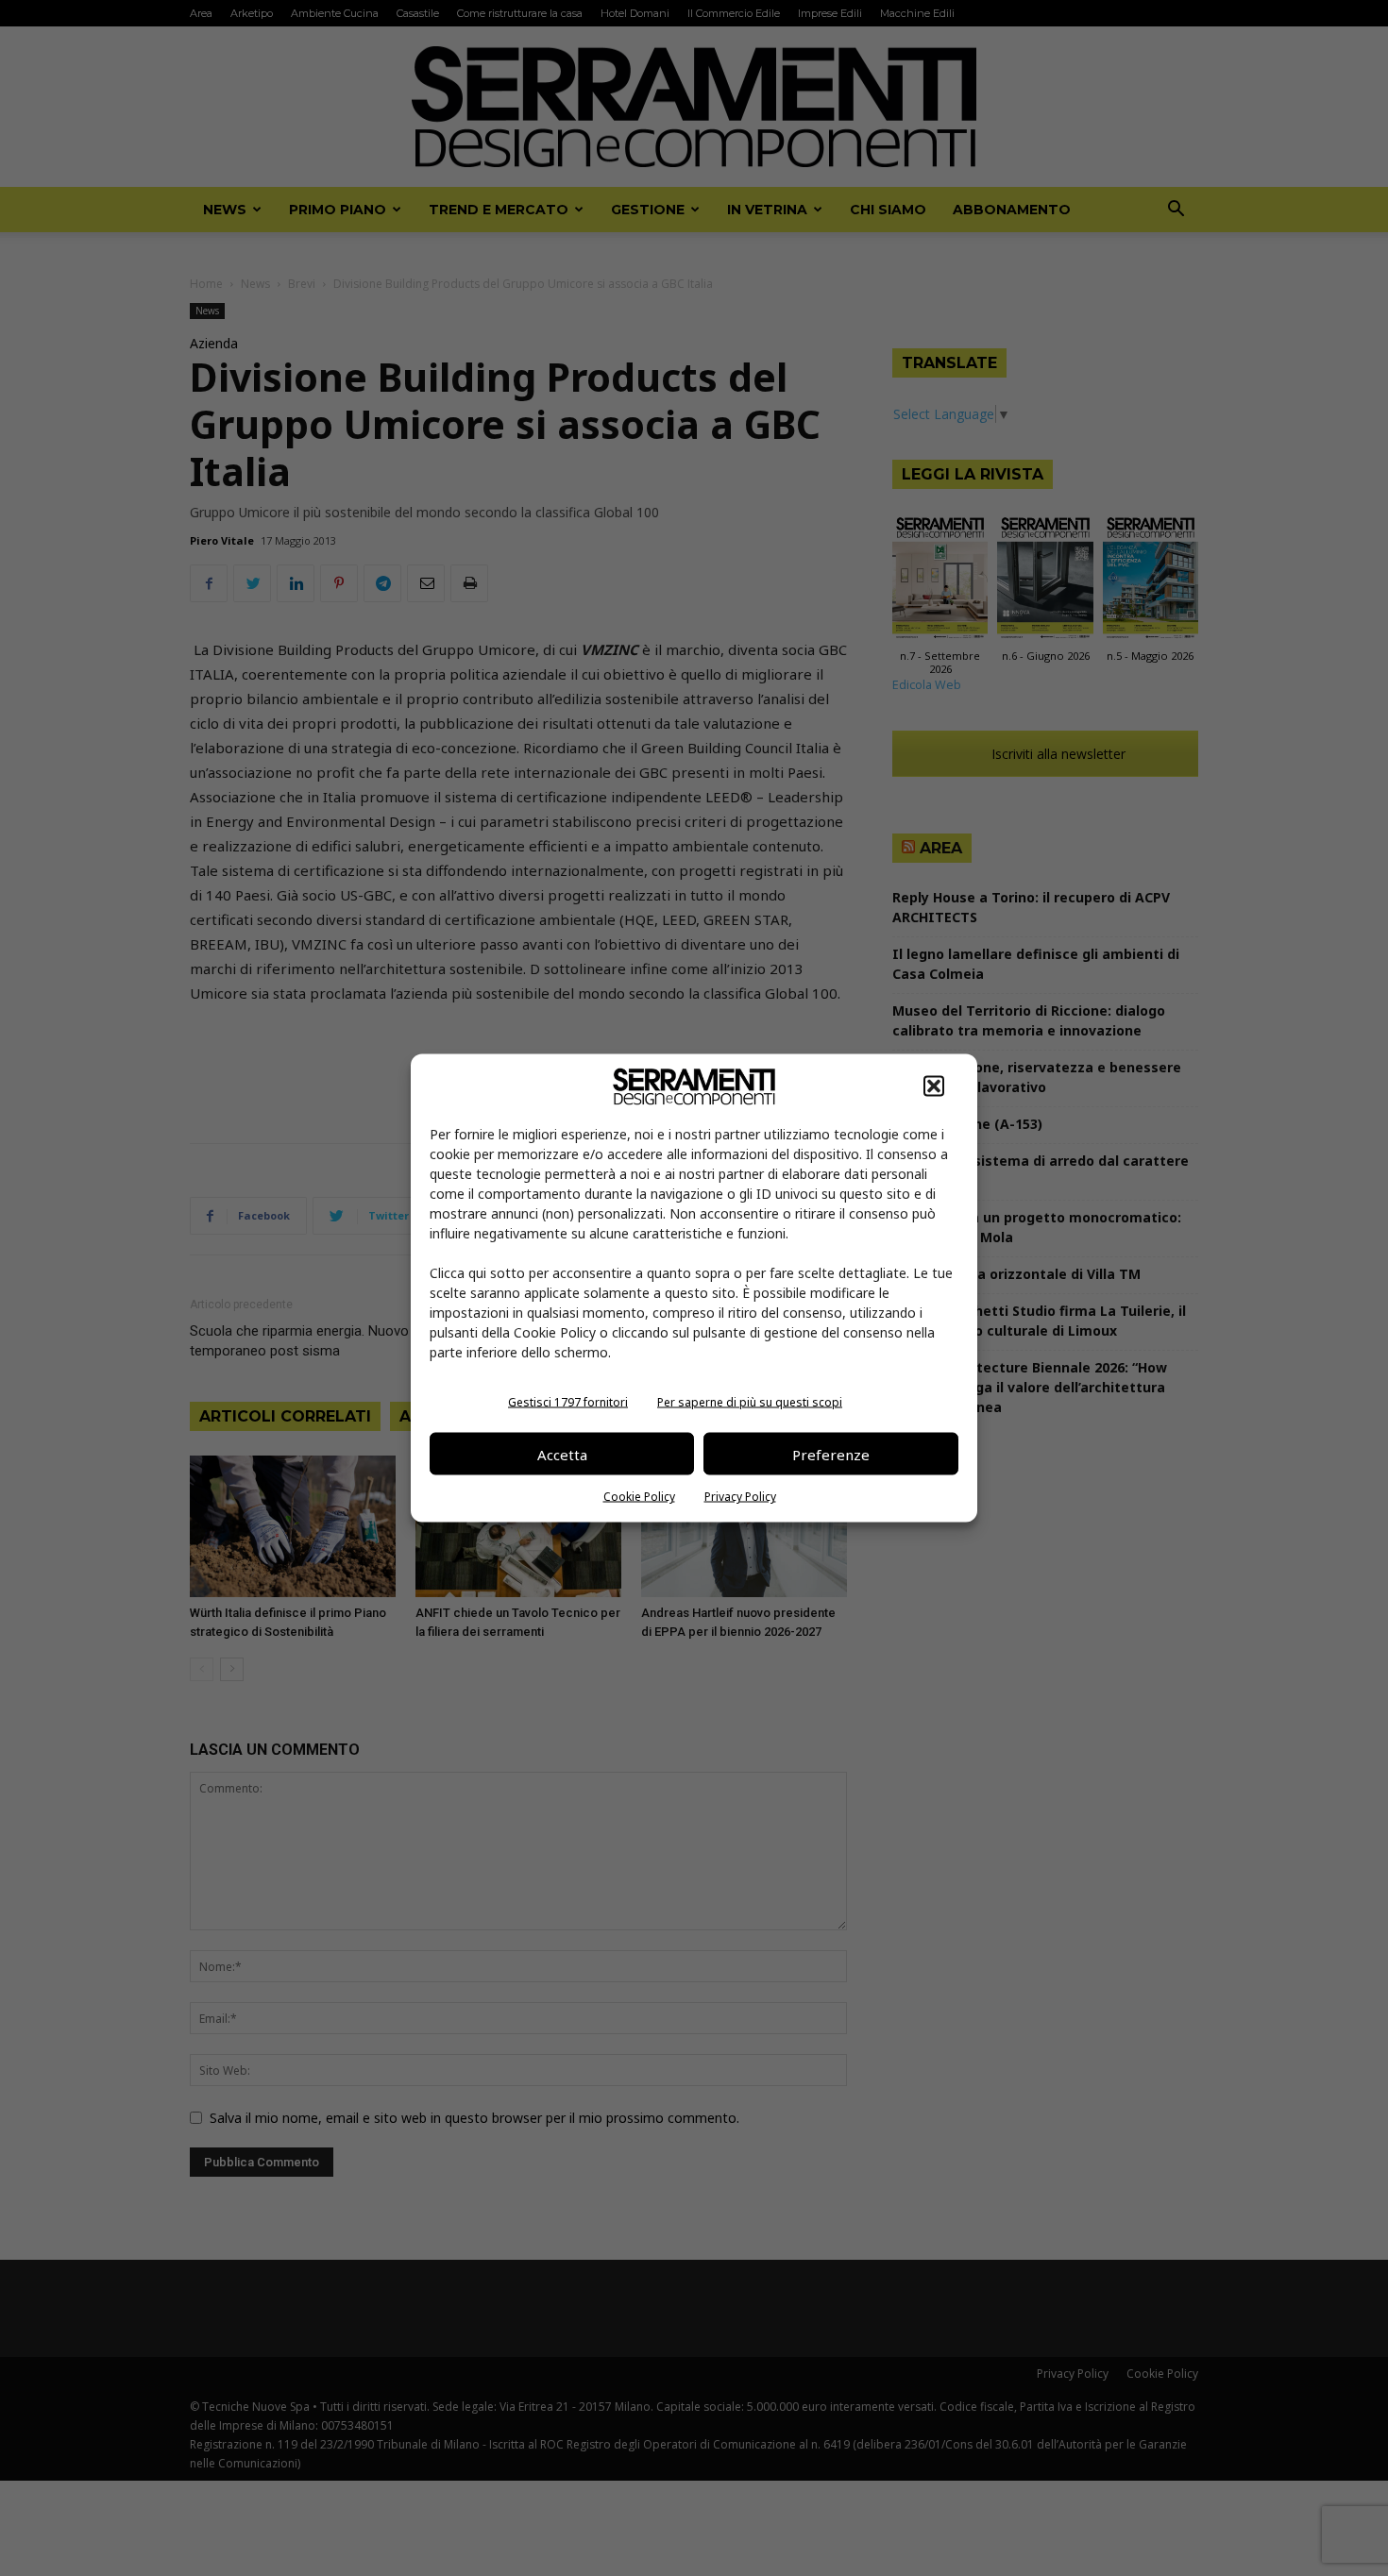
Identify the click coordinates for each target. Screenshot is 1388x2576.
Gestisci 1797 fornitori (568, 1402)
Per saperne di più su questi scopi (750, 1402)
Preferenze (831, 1454)
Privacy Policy (740, 1497)
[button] (934, 1086)
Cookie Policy (639, 1497)
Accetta (562, 1454)
